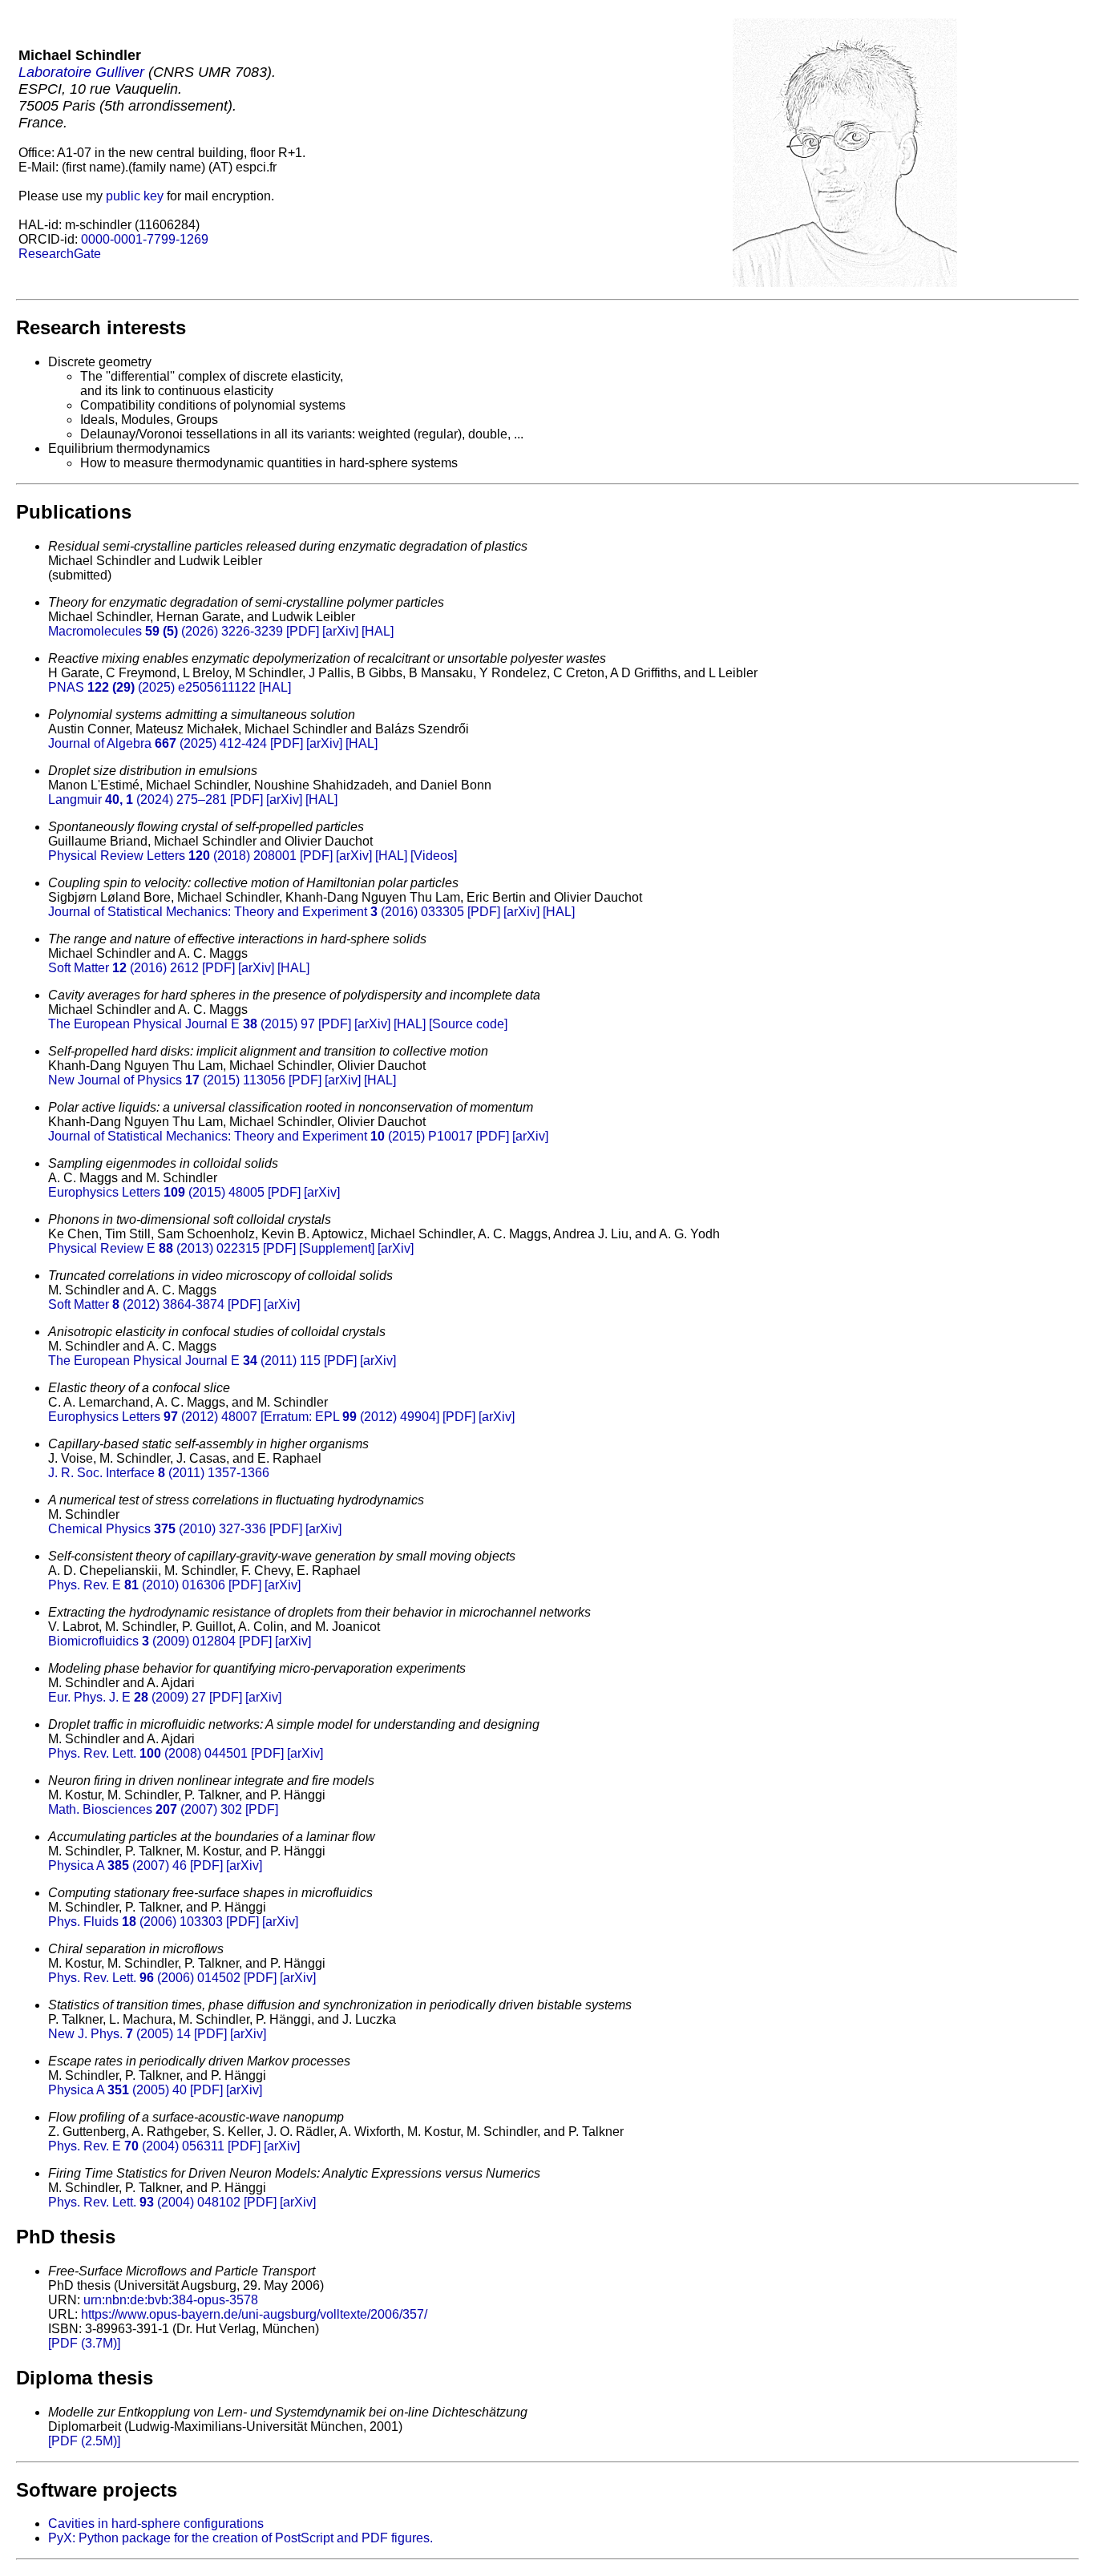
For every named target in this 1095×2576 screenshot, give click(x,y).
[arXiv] (340, 631)
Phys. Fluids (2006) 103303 (135, 1922)
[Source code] (468, 1024)
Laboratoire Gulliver (81, 72)
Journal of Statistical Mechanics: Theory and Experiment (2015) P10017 (261, 1136)
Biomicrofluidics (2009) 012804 (142, 1641)
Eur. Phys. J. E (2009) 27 (127, 1697)
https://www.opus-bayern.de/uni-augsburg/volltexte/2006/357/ (254, 2314)
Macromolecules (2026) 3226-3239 (166, 631)
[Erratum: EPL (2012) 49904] (350, 1417)
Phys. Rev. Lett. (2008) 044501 (148, 1753)
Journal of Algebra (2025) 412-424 (158, 743)
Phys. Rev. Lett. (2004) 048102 (144, 2202)
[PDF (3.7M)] (84, 2343)
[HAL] (378, 631)
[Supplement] (337, 1248)
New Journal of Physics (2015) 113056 (167, 1080)
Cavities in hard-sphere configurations (156, 2524)
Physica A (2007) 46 (117, 1865)
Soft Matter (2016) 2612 (123, 968)
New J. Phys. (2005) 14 (119, 2034)
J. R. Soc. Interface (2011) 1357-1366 (159, 1473)
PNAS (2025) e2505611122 (152, 687)
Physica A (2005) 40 (117, 2090)
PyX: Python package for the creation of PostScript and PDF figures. (240, 2538)
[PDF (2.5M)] (84, 2441)
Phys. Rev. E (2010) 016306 (137, 1585)
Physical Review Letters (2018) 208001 (172, 856)
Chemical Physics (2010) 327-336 (157, 1529)
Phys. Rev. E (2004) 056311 (136, 2146)
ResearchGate (60, 254)
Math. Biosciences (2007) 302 (145, 1809)
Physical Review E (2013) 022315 (154, 1248)
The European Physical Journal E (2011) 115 (184, 1361)
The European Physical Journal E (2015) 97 (182, 1024)
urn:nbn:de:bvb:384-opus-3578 (171, 2300)
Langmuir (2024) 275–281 (137, 799)
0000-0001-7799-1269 (145, 239)
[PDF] (303, 631)
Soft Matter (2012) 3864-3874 (136, 1304)
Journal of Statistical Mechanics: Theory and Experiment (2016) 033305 (256, 912)
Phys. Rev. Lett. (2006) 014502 (144, 1978)
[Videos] (434, 856)
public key (135, 196)
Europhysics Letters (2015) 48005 (156, 1192)
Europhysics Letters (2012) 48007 (153, 1417)
